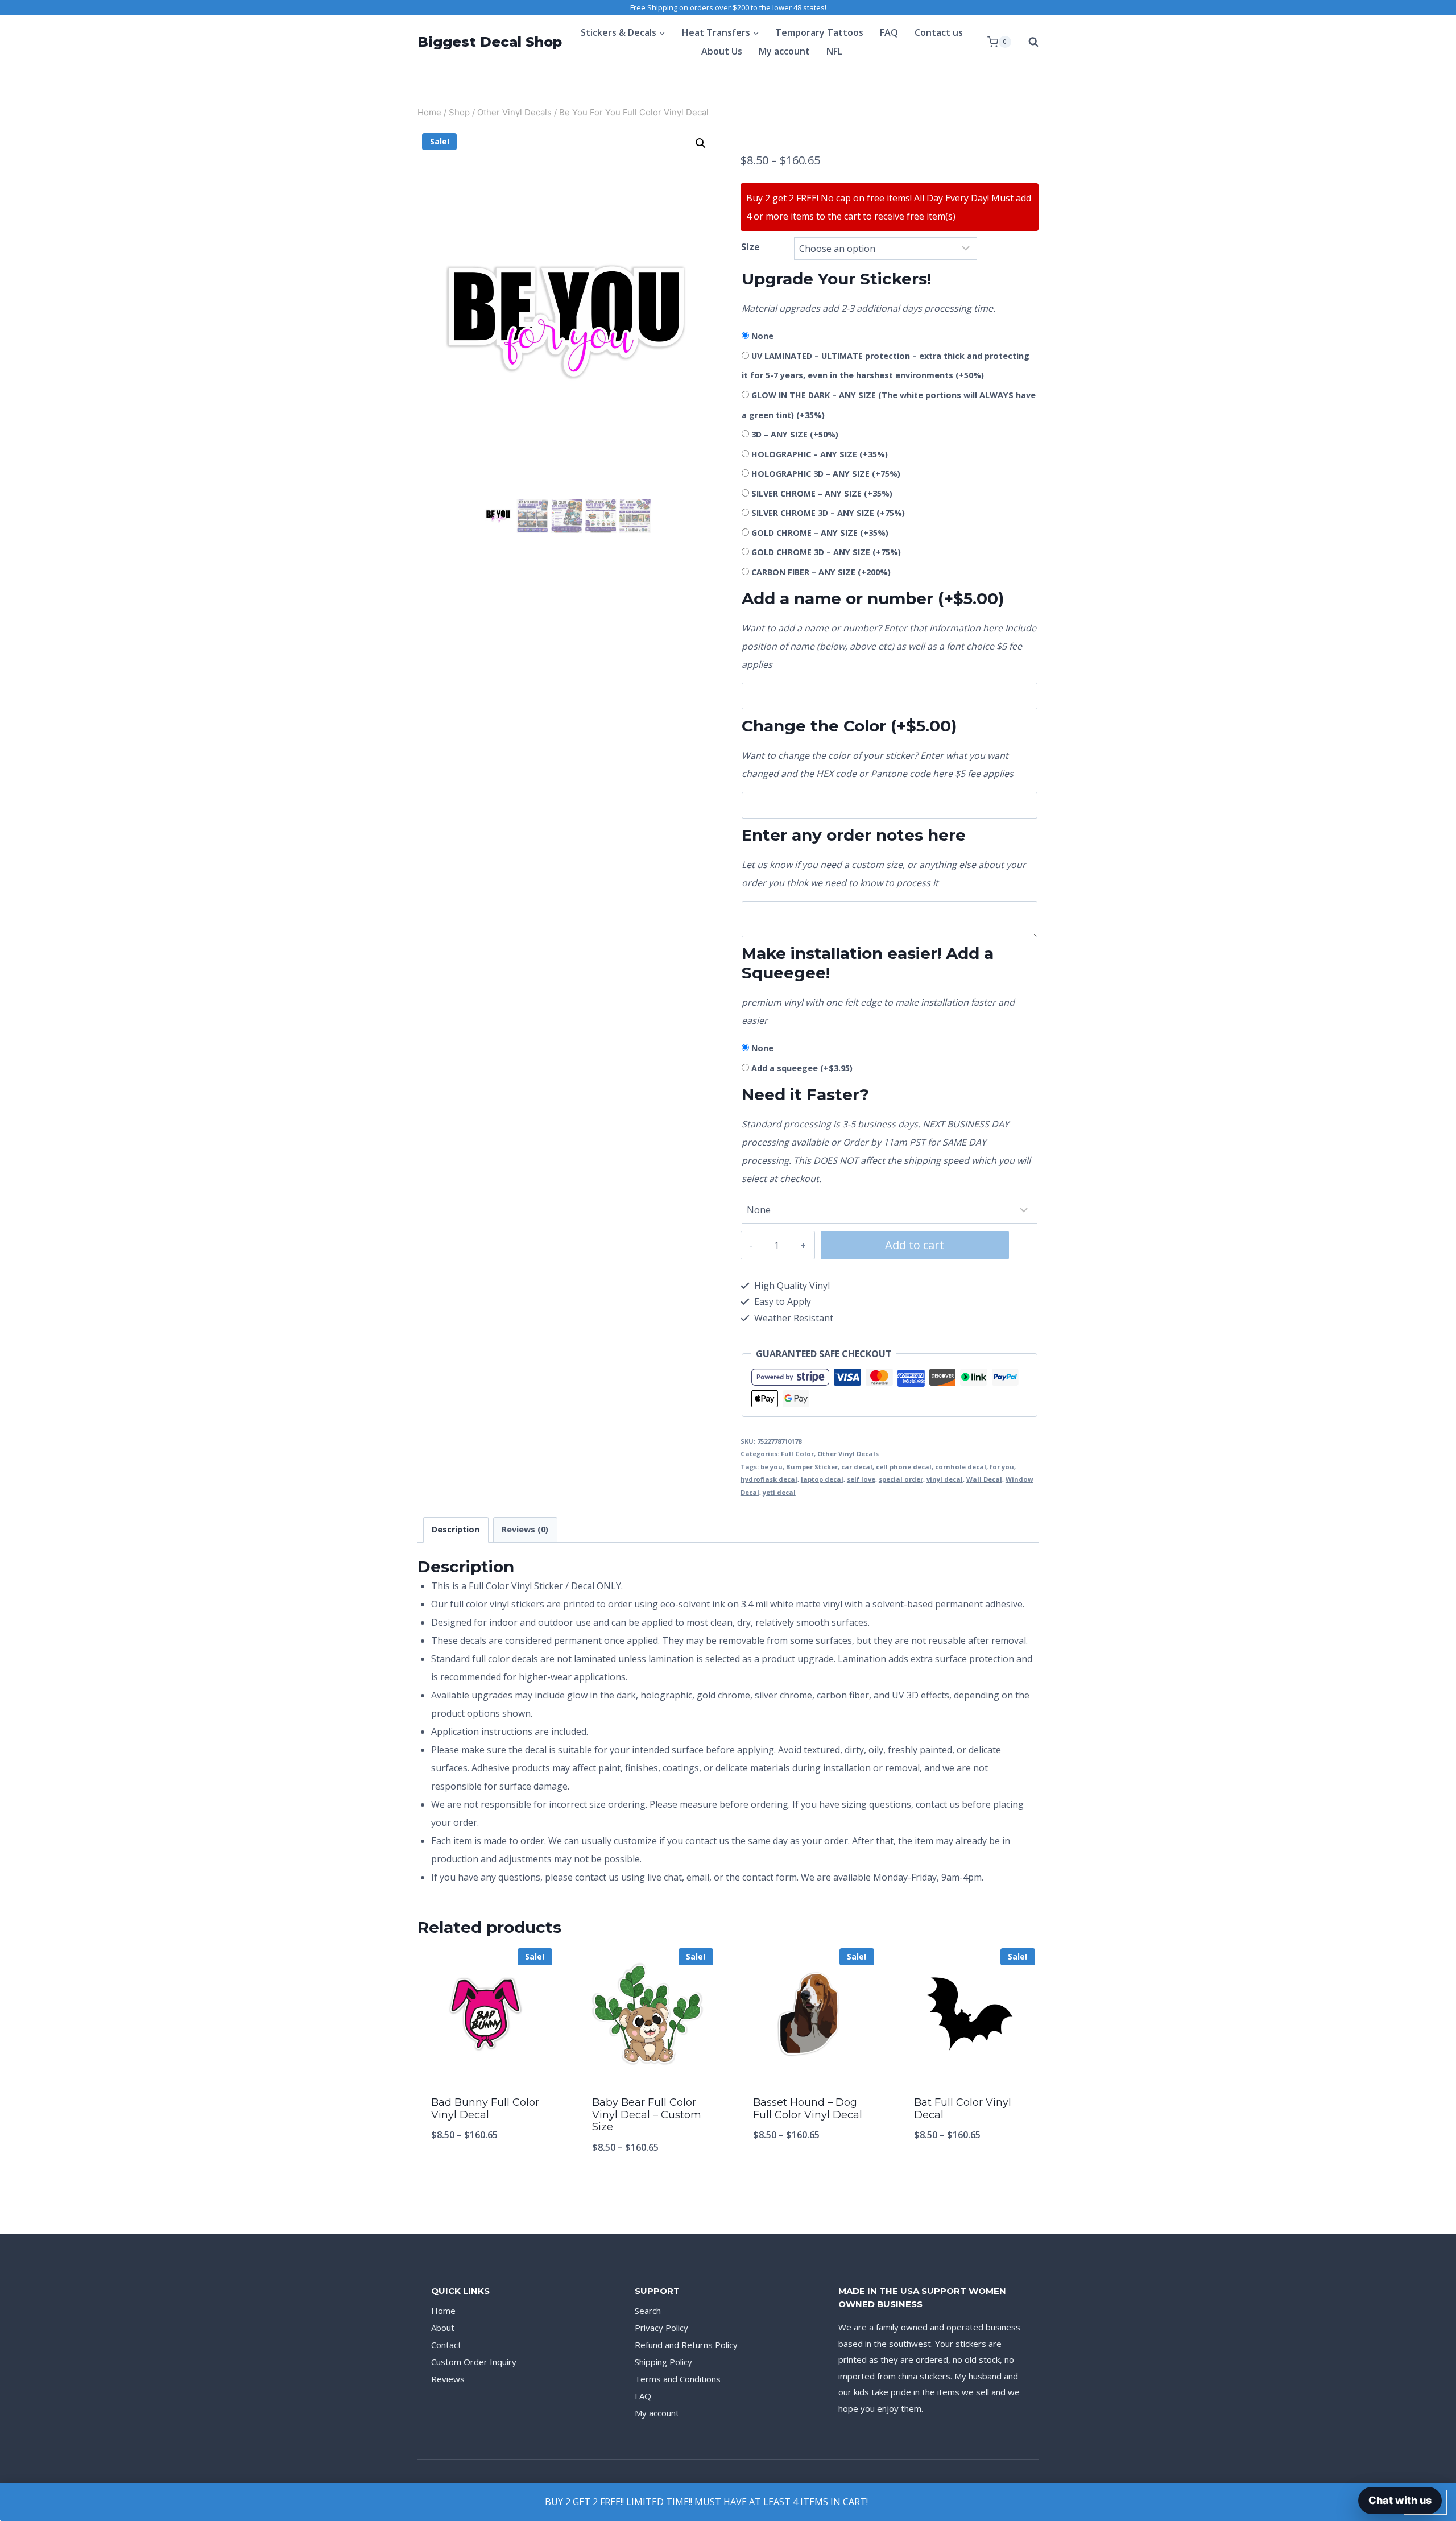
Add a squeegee (802, 1068)
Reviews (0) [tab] (525, 1529)
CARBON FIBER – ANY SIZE (821, 572)
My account (784, 51)
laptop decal (822, 1479)
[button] (701, 143)
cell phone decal (904, 1467)
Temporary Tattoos (819, 32)
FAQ (889, 32)
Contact (446, 2345)
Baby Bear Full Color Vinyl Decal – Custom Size (647, 2115)
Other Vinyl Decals (848, 1454)
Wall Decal (984, 1479)
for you (1002, 1467)
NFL (834, 51)
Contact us (939, 32)
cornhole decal (961, 1467)
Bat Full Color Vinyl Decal (963, 2109)
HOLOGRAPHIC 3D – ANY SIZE (826, 474)
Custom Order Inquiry (474, 2362)
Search (648, 2311)
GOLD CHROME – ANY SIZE (820, 533)
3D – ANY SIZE (795, 434)
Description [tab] (456, 1529)
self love (861, 1479)
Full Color (797, 1454)
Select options (487, 2172)
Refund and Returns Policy (686, 2345)
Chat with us (1400, 2500)
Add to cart (915, 1245)
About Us (722, 51)
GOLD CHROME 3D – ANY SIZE (826, 552)
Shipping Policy (663, 2362)
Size (750, 247)
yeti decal (779, 1492)
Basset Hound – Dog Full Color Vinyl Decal (808, 2109)
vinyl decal (945, 1479)
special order (901, 1479)
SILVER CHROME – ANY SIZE (822, 493)
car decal (857, 1467)
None (762, 336)
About (443, 2328)
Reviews (448, 2379)
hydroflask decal (769, 1479)
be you (772, 1467)
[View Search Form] (1028, 42)
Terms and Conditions (678, 2379)
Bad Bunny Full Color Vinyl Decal (485, 2109)
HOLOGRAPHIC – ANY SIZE (820, 454)
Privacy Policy (661, 2328)
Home (443, 2311)
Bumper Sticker (812, 1467)
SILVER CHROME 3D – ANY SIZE (828, 513)
